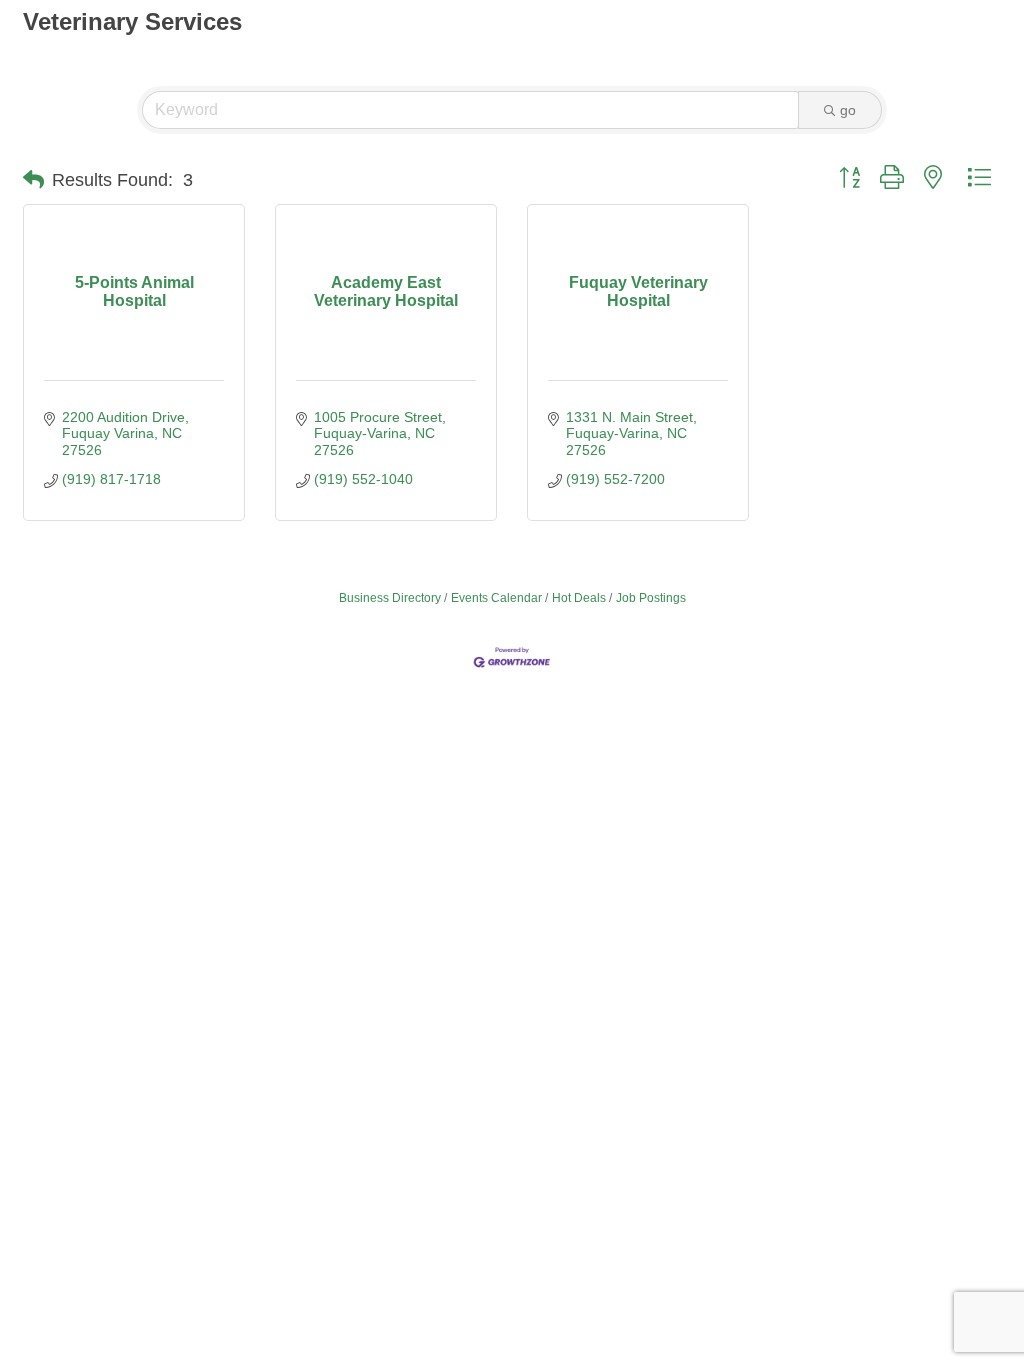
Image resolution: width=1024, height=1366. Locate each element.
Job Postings (651, 598)
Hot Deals (579, 598)
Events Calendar (496, 598)
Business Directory (390, 598)
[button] (33, 180)
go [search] (848, 110)
